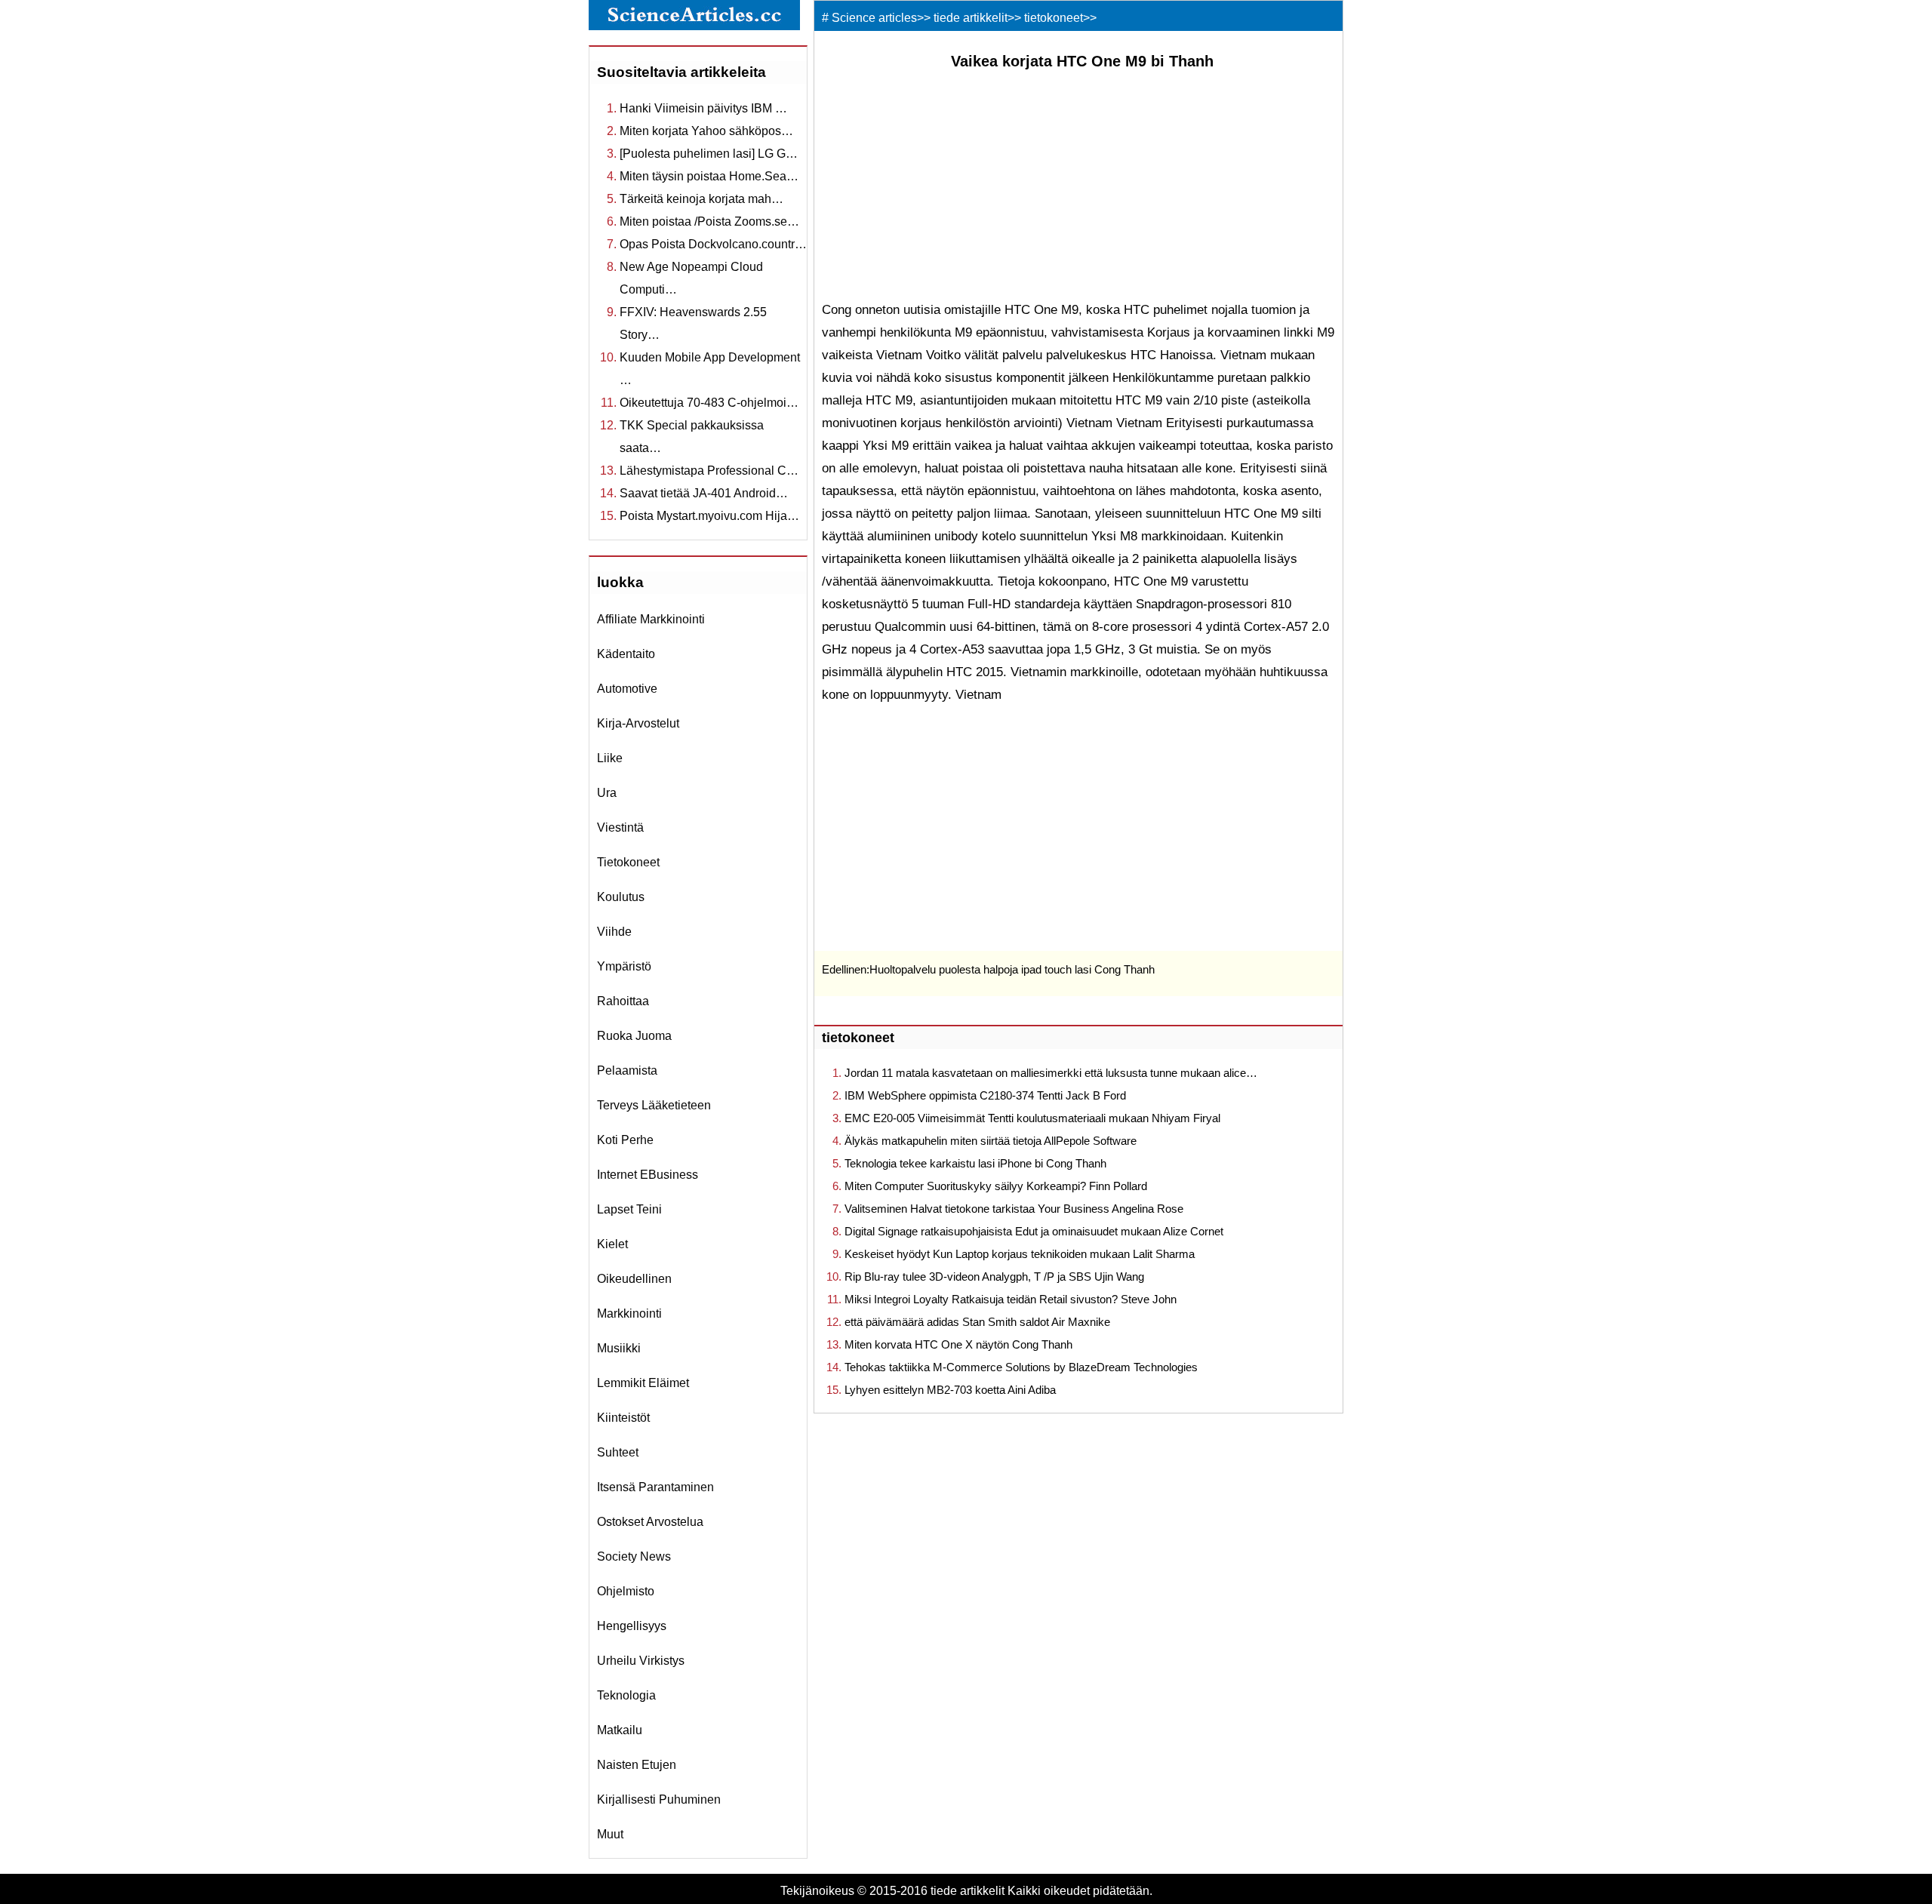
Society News (634, 1556)
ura (607, 793)
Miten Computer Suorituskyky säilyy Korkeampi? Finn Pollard (996, 1186)
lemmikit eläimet (643, 1383)
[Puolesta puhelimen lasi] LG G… (709, 154)
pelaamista (627, 1070)
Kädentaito (626, 654)
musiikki (619, 1348)
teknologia (626, 1695)
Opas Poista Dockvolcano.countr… (713, 244)
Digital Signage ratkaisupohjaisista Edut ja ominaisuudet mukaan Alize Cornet (1034, 1231)
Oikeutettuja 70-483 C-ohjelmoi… (709, 403)
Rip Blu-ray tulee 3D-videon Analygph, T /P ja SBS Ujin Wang (994, 1277)
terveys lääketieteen (654, 1105)
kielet (612, 1244)
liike (610, 758)
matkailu (620, 1730)
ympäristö (624, 966)
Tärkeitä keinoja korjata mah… (701, 199)
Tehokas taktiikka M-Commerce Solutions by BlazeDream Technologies (1021, 1367)
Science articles (874, 18)
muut (610, 1834)
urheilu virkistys (641, 1661)
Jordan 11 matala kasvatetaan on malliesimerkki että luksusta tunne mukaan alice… (1051, 1073)
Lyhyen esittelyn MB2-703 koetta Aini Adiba (950, 1390)
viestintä (620, 827)
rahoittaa (623, 1001)
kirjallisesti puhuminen (659, 1799)
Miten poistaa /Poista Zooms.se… (709, 221)
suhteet (618, 1452)
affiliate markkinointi (651, 619)
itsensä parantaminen (655, 1487)
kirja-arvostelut (638, 723)
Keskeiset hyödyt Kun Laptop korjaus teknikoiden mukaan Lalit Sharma (1020, 1254)
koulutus (621, 897)
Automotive (627, 689)
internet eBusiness (648, 1175)
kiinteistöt (623, 1418)
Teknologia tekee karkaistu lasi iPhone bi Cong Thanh (975, 1163)
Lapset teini (629, 1209)
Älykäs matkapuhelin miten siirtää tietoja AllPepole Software (991, 1141)
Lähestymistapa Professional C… (709, 471)
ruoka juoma (634, 1036)
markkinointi (629, 1313)
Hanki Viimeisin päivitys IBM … (703, 108)
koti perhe (625, 1140)
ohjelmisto (626, 1591)
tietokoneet (628, 862)
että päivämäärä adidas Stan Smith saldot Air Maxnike (977, 1322)
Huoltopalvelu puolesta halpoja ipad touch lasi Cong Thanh (1012, 969)
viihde (614, 932)
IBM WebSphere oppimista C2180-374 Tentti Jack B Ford (985, 1095)
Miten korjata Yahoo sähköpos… (706, 131)
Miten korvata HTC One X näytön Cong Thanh (958, 1344)
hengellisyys (632, 1626)
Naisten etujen (637, 1765)
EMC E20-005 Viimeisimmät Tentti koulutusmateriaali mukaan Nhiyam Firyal (1032, 1118)
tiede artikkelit (971, 18)
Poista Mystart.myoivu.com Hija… (709, 516)
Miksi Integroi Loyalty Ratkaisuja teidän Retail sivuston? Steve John (1011, 1299)
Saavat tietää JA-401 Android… (704, 493)
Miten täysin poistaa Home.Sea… (709, 176)
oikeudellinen (634, 1279)
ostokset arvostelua (650, 1522)
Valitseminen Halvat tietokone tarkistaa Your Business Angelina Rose (1014, 1209)
